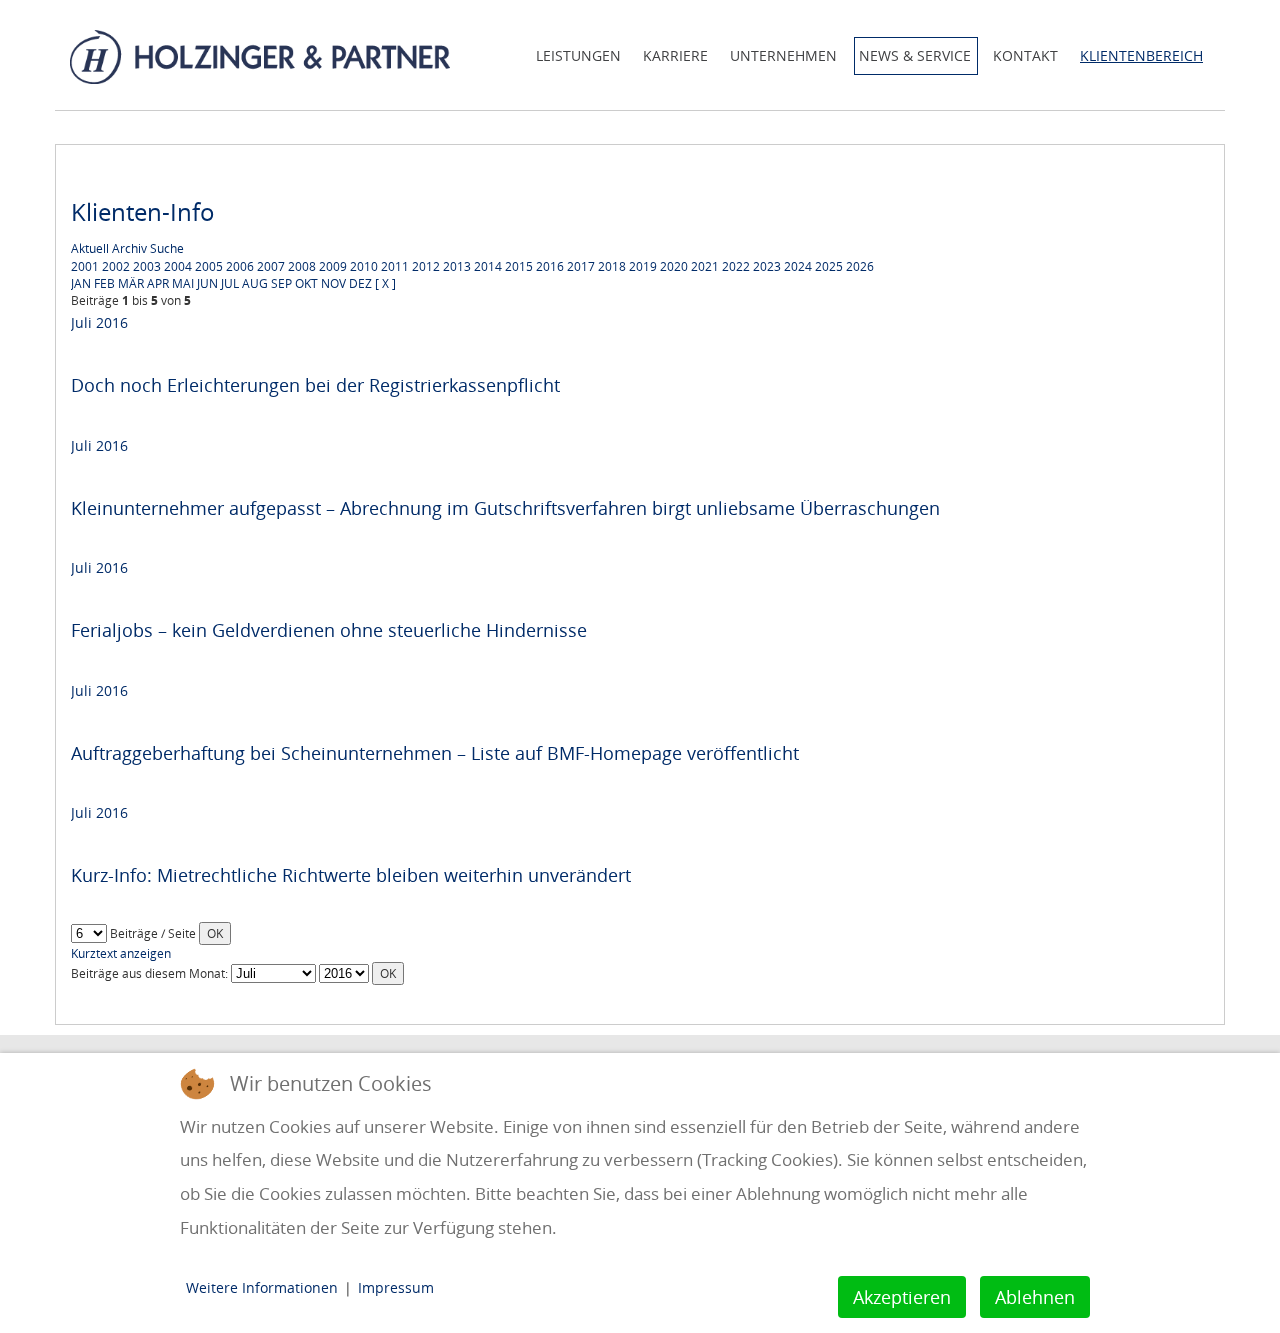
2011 (395, 266)
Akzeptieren (902, 1297)
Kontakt (1025, 55)
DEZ (360, 283)
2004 (178, 266)
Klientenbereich (1141, 55)
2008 (302, 266)
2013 (457, 266)
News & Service (915, 55)
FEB (104, 283)
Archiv (129, 248)
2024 (798, 266)
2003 (147, 266)
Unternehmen (783, 55)
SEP (281, 283)
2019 (643, 266)
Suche (167, 248)
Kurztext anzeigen (121, 953)
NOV (333, 283)
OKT (306, 283)
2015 (519, 266)
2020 (674, 266)
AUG (255, 283)
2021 (705, 266)
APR (158, 283)
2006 (240, 266)
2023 (767, 266)
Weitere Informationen (262, 1287)
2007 (271, 266)
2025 (829, 266)
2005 (209, 266)
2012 (426, 266)
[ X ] (385, 283)
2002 (116, 266)
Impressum (396, 1287)
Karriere (675, 55)
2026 (860, 266)
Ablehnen (1035, 1297)
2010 (364, 266)
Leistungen (578, 55)
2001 (85, 266)
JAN (81, 283)
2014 (488, 266)
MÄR (131, 283)
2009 (333, 266)
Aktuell (90, 248)
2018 (612, 266)
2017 (581, 266)
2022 (736, 266)
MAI (183, 283)
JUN (207, 283)
